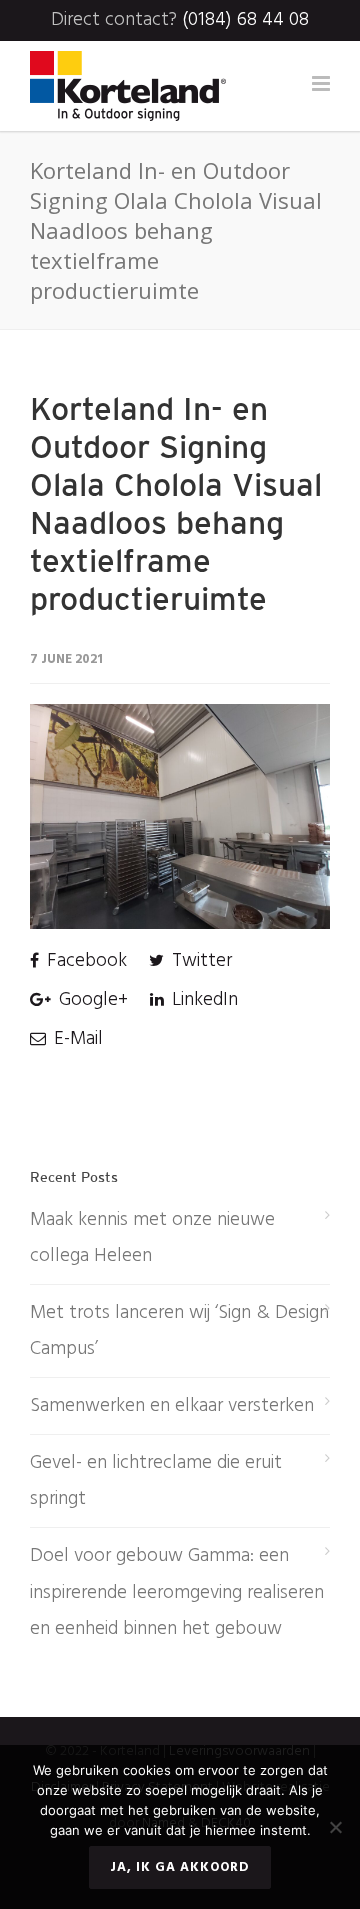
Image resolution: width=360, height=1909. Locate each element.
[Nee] (335, 1827)
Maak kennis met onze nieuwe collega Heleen (152, 1238)
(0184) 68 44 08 (245, 20)
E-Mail (76, 1039)
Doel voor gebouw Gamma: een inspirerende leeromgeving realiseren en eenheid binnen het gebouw (177, 1592)
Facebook (84, 961)
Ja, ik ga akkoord (180, 1867)
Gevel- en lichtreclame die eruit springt (156, 1481)
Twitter (199, 961)
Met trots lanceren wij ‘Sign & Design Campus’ (179, 1331)
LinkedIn (202, 1000)
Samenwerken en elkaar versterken (172, 1406)
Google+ (91, 1000)
